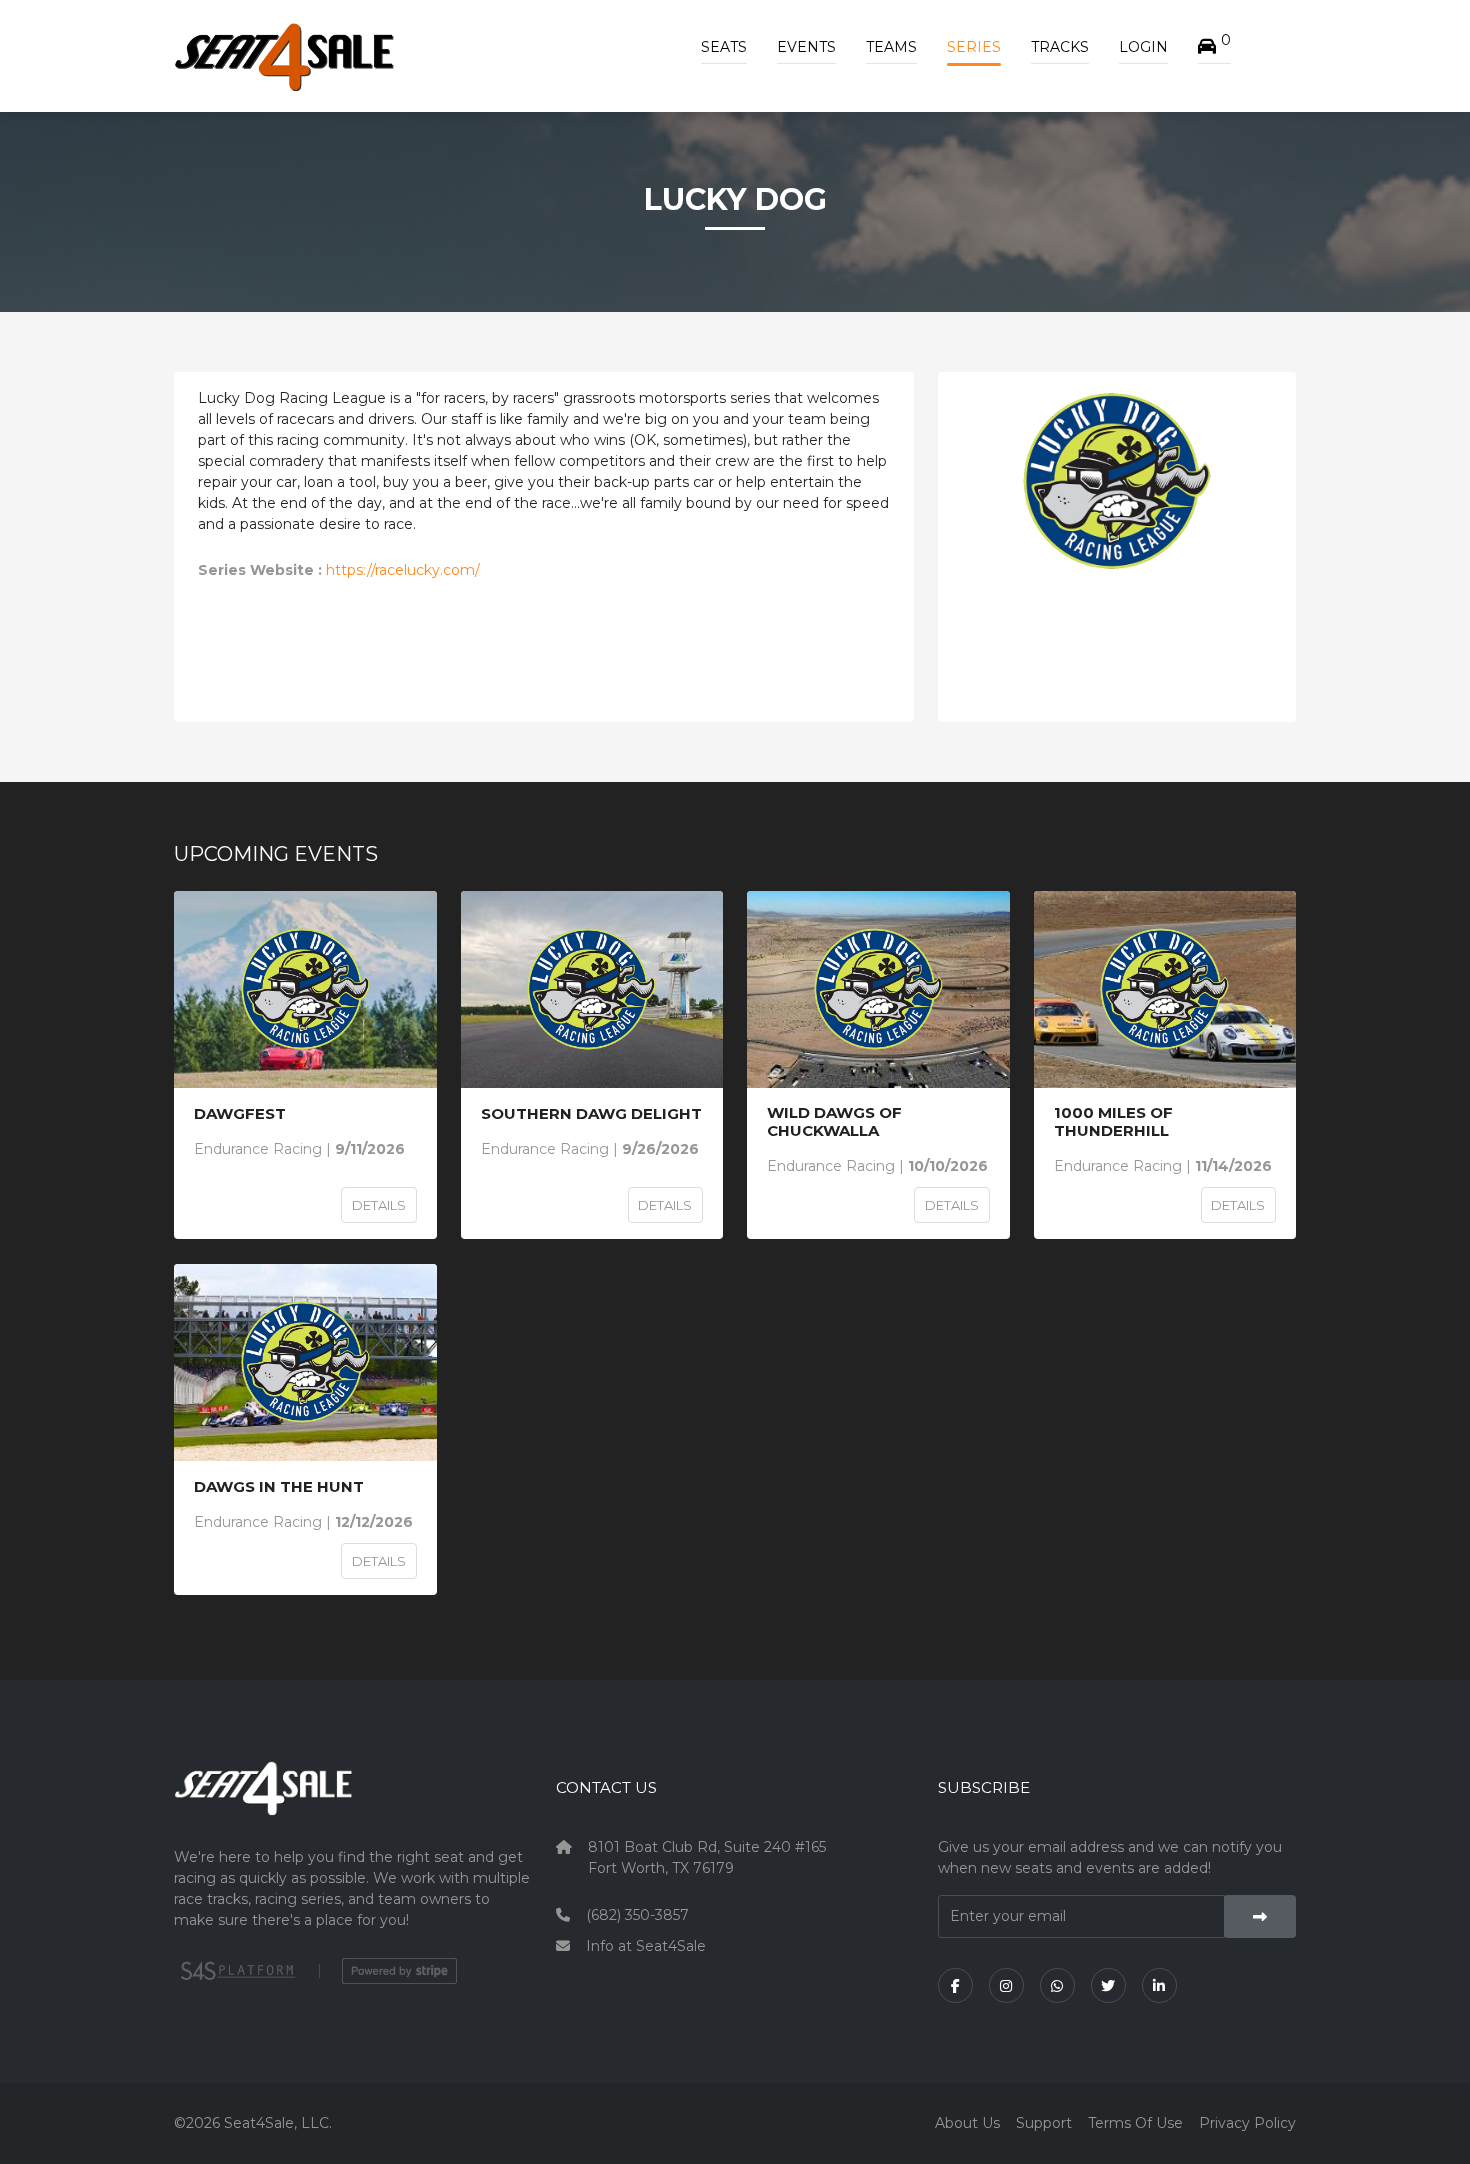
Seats (724, 47)
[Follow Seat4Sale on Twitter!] (1108, 1985)
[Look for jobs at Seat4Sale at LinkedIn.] (1159, 1985)
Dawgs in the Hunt (279, 1487)
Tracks (1060, 47)
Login (1143, 47)
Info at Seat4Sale (646, 1946)
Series (974, 47)
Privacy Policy (1247, 2123)
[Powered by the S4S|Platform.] (235, 1971)
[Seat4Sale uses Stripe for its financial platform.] (399, 1971)
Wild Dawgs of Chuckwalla (834, 1122)
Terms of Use (1135, 2123)
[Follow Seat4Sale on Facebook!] (955, 1985)
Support (1044, 2123)
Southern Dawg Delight (591, 1114)
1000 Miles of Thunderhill (1113, 1122)
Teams (891, 47)
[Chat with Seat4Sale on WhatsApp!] (1057, 1985)
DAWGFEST (240, 1114)
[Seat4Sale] (353, 1803)
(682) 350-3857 (637, 1915)
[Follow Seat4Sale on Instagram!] (1006, 1985)
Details (379, 1205)
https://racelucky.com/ (403, 570)
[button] (1214, 47)
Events (806, 47)
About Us (967, 2123)
